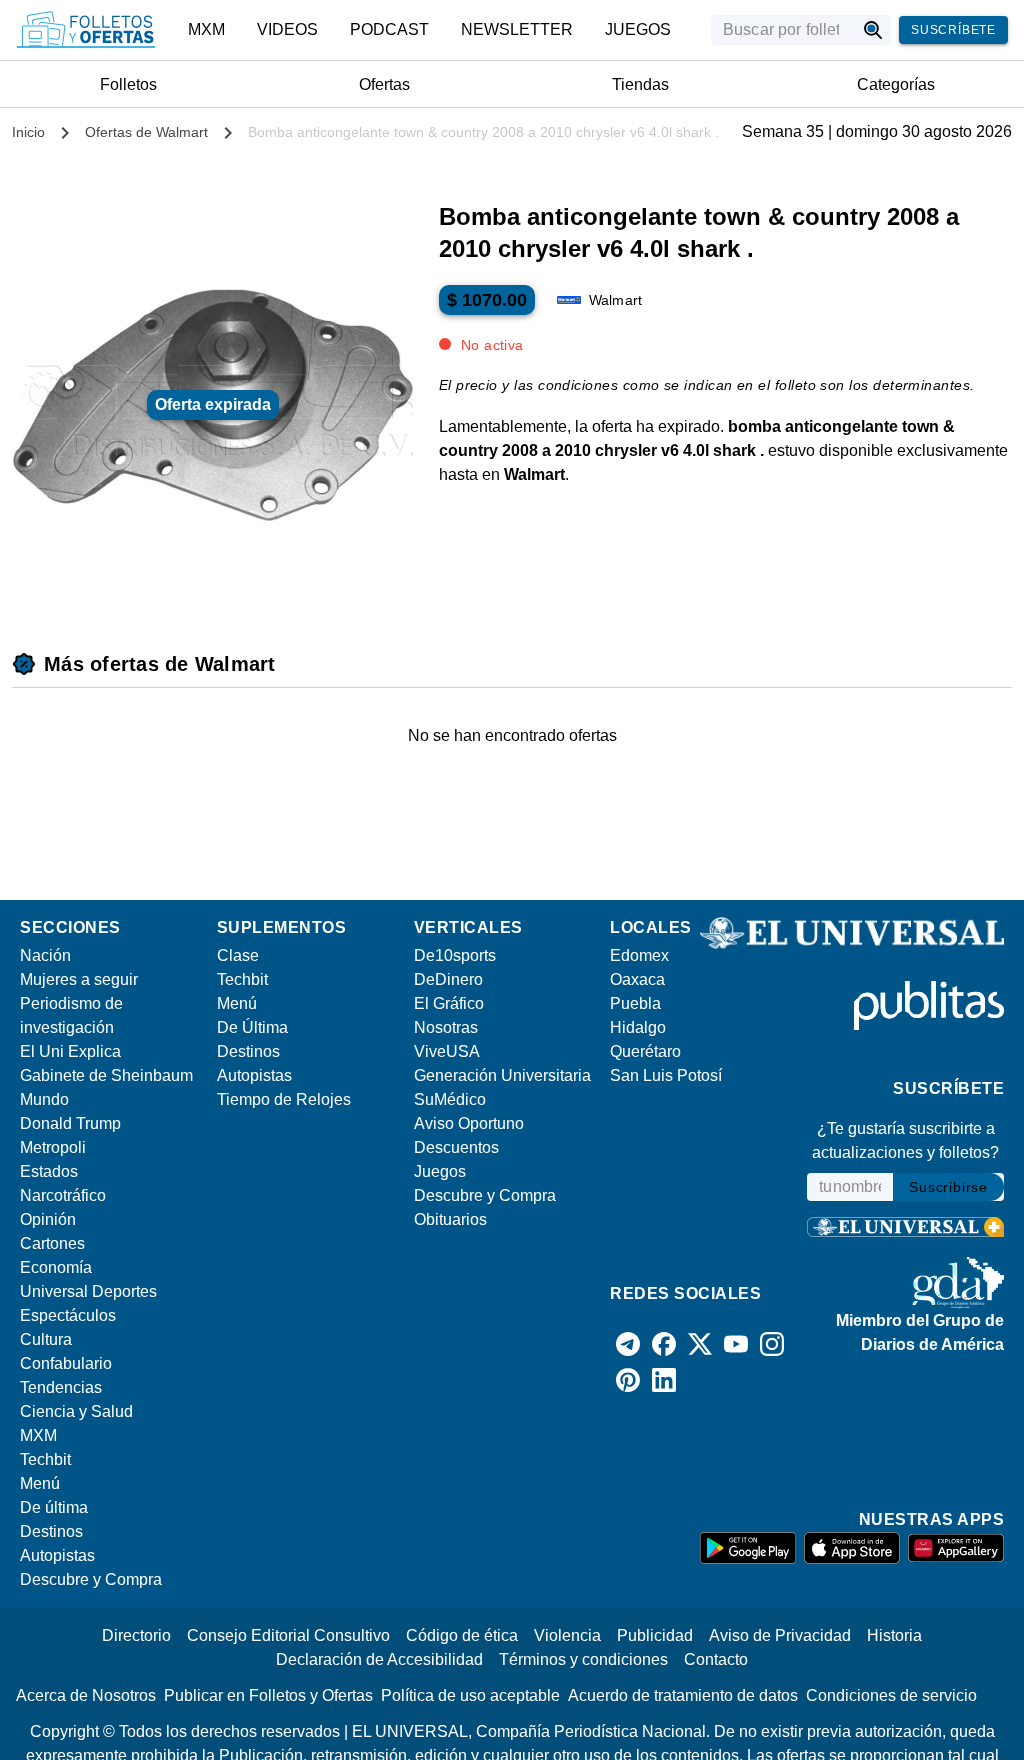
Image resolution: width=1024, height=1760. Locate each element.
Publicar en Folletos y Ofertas (268, 1695)
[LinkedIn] (664, 1380)
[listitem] (206, 30)
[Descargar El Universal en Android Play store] (748, 1548)
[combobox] (783, 30)
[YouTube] (736, 1344)
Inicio (28, 132)
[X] (700, 1344)
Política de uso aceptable (470, 1695)
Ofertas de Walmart (146, 132)
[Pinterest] (628, 1380)
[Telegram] (628, 1344)
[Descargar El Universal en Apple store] (852, 1548)
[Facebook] (664, 1344)
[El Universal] (86, 30)
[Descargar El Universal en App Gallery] (956, 1548)
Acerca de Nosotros (86, 1695)
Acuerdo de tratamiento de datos (683, 1695)
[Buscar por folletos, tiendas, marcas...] (873, 30)
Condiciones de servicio (891, 1695)
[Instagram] (772, 1344)
